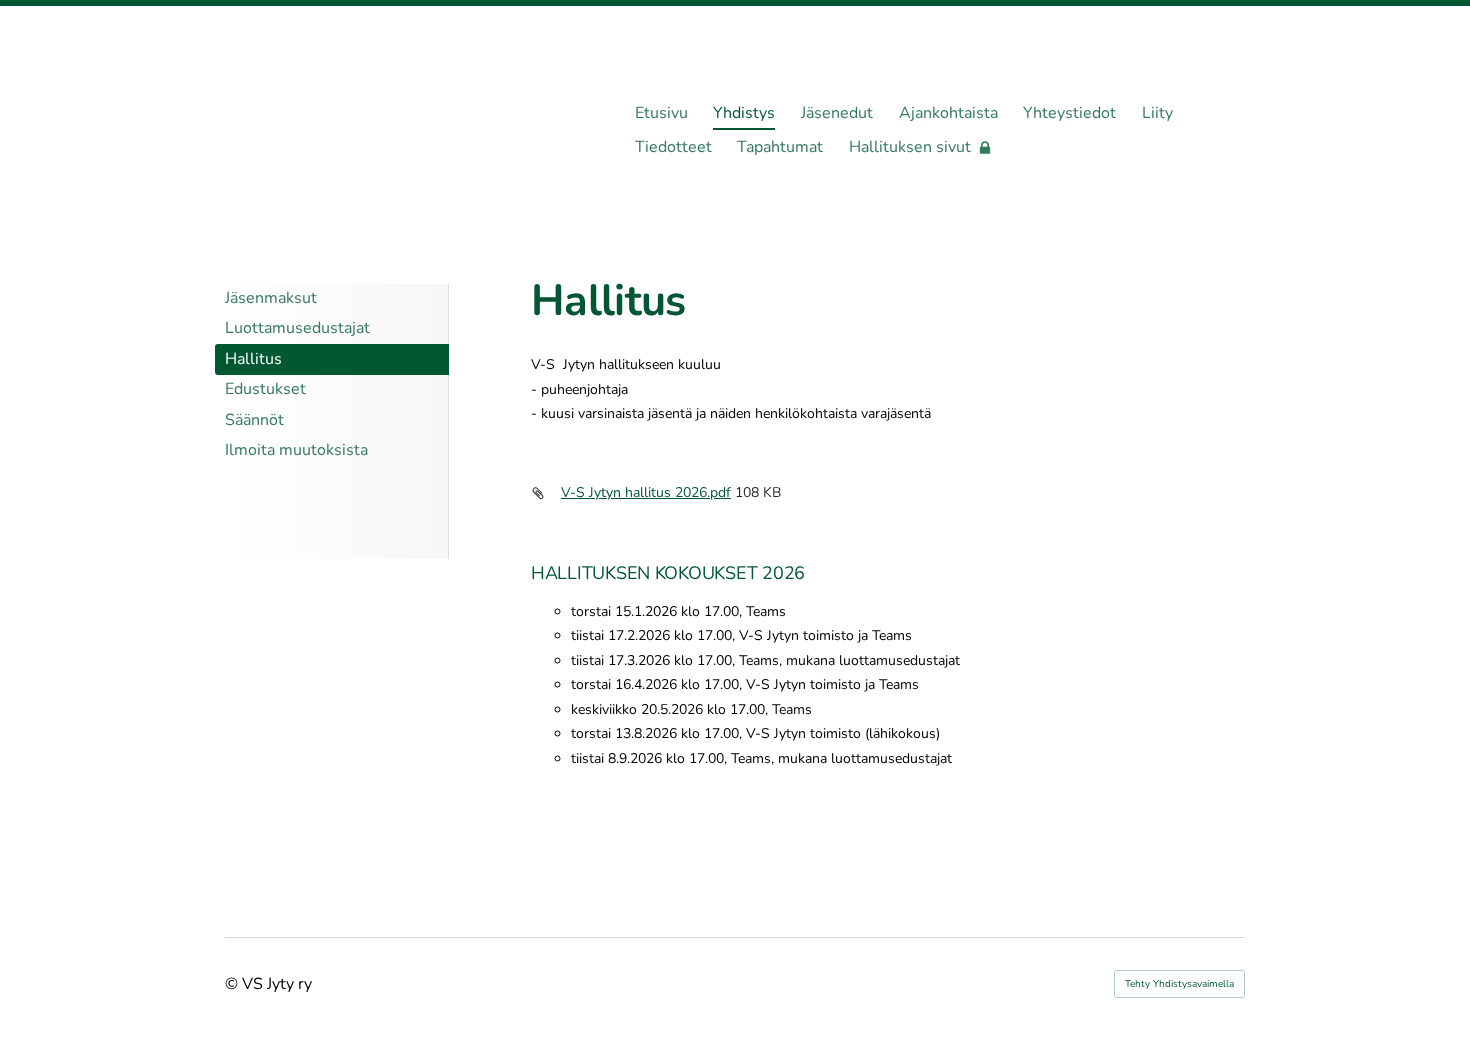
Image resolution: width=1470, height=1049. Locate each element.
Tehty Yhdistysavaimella (1179, 984)
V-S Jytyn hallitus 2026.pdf (646, 492)
